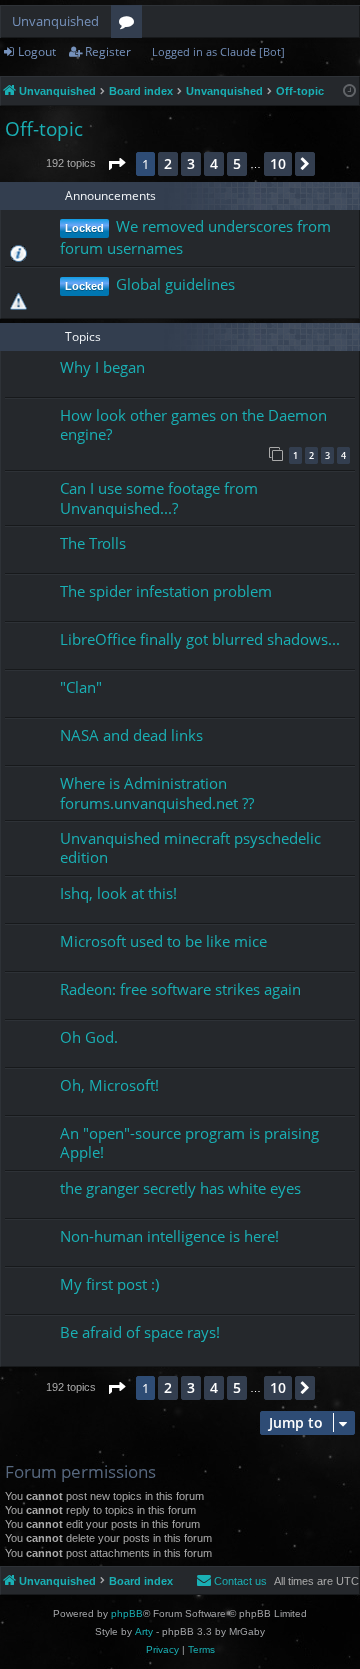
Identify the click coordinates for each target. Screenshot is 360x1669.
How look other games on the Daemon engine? (193, 424)
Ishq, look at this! (118, 893)
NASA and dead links (131, 735)
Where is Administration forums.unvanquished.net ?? (157, 792)
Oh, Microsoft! (109, 1085)
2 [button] (168, 163)
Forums (130, 25)
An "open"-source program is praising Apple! (189, 1142)
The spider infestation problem (166, 591)
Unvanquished (55, 21)
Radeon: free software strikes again (180, 989)
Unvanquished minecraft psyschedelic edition (190, 847)
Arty (144, 1631)
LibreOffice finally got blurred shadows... (200, 639)
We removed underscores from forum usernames (195, 237)
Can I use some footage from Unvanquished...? (159, 497)
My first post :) (109, 1284)
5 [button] (237, 163)
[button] (116, 164)
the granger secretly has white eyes (180, 1188)
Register (108, 51)
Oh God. (89, 1037)
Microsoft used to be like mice (163, 941)
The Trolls (93, 543)
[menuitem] (231, 1581)
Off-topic (44, 129)
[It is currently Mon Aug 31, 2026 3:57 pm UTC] (349, 91)
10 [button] (278, 163)
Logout (37, 51)
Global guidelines (175, 284)
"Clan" (81, 687)
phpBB (127, 1613)
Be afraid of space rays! (140, 1332)
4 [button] (214, 163)
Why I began (102, 367)
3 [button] (191, 163)
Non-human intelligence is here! (169, 1236)
